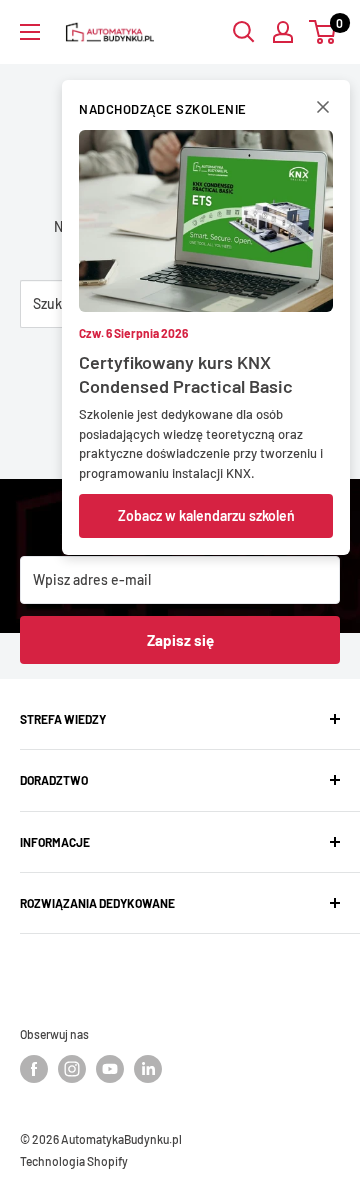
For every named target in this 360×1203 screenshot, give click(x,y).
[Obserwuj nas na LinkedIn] (148, 1069)
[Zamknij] (323, 111)
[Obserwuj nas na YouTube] (110, 1069)
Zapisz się (180, 640)
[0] (323, 32)
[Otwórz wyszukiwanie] (244, 32)
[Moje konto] (283, 32)
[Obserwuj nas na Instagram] (72, 1069)
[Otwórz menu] (30, 32)
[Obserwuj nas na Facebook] (34, 1069)
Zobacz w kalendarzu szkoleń (206, 515)
